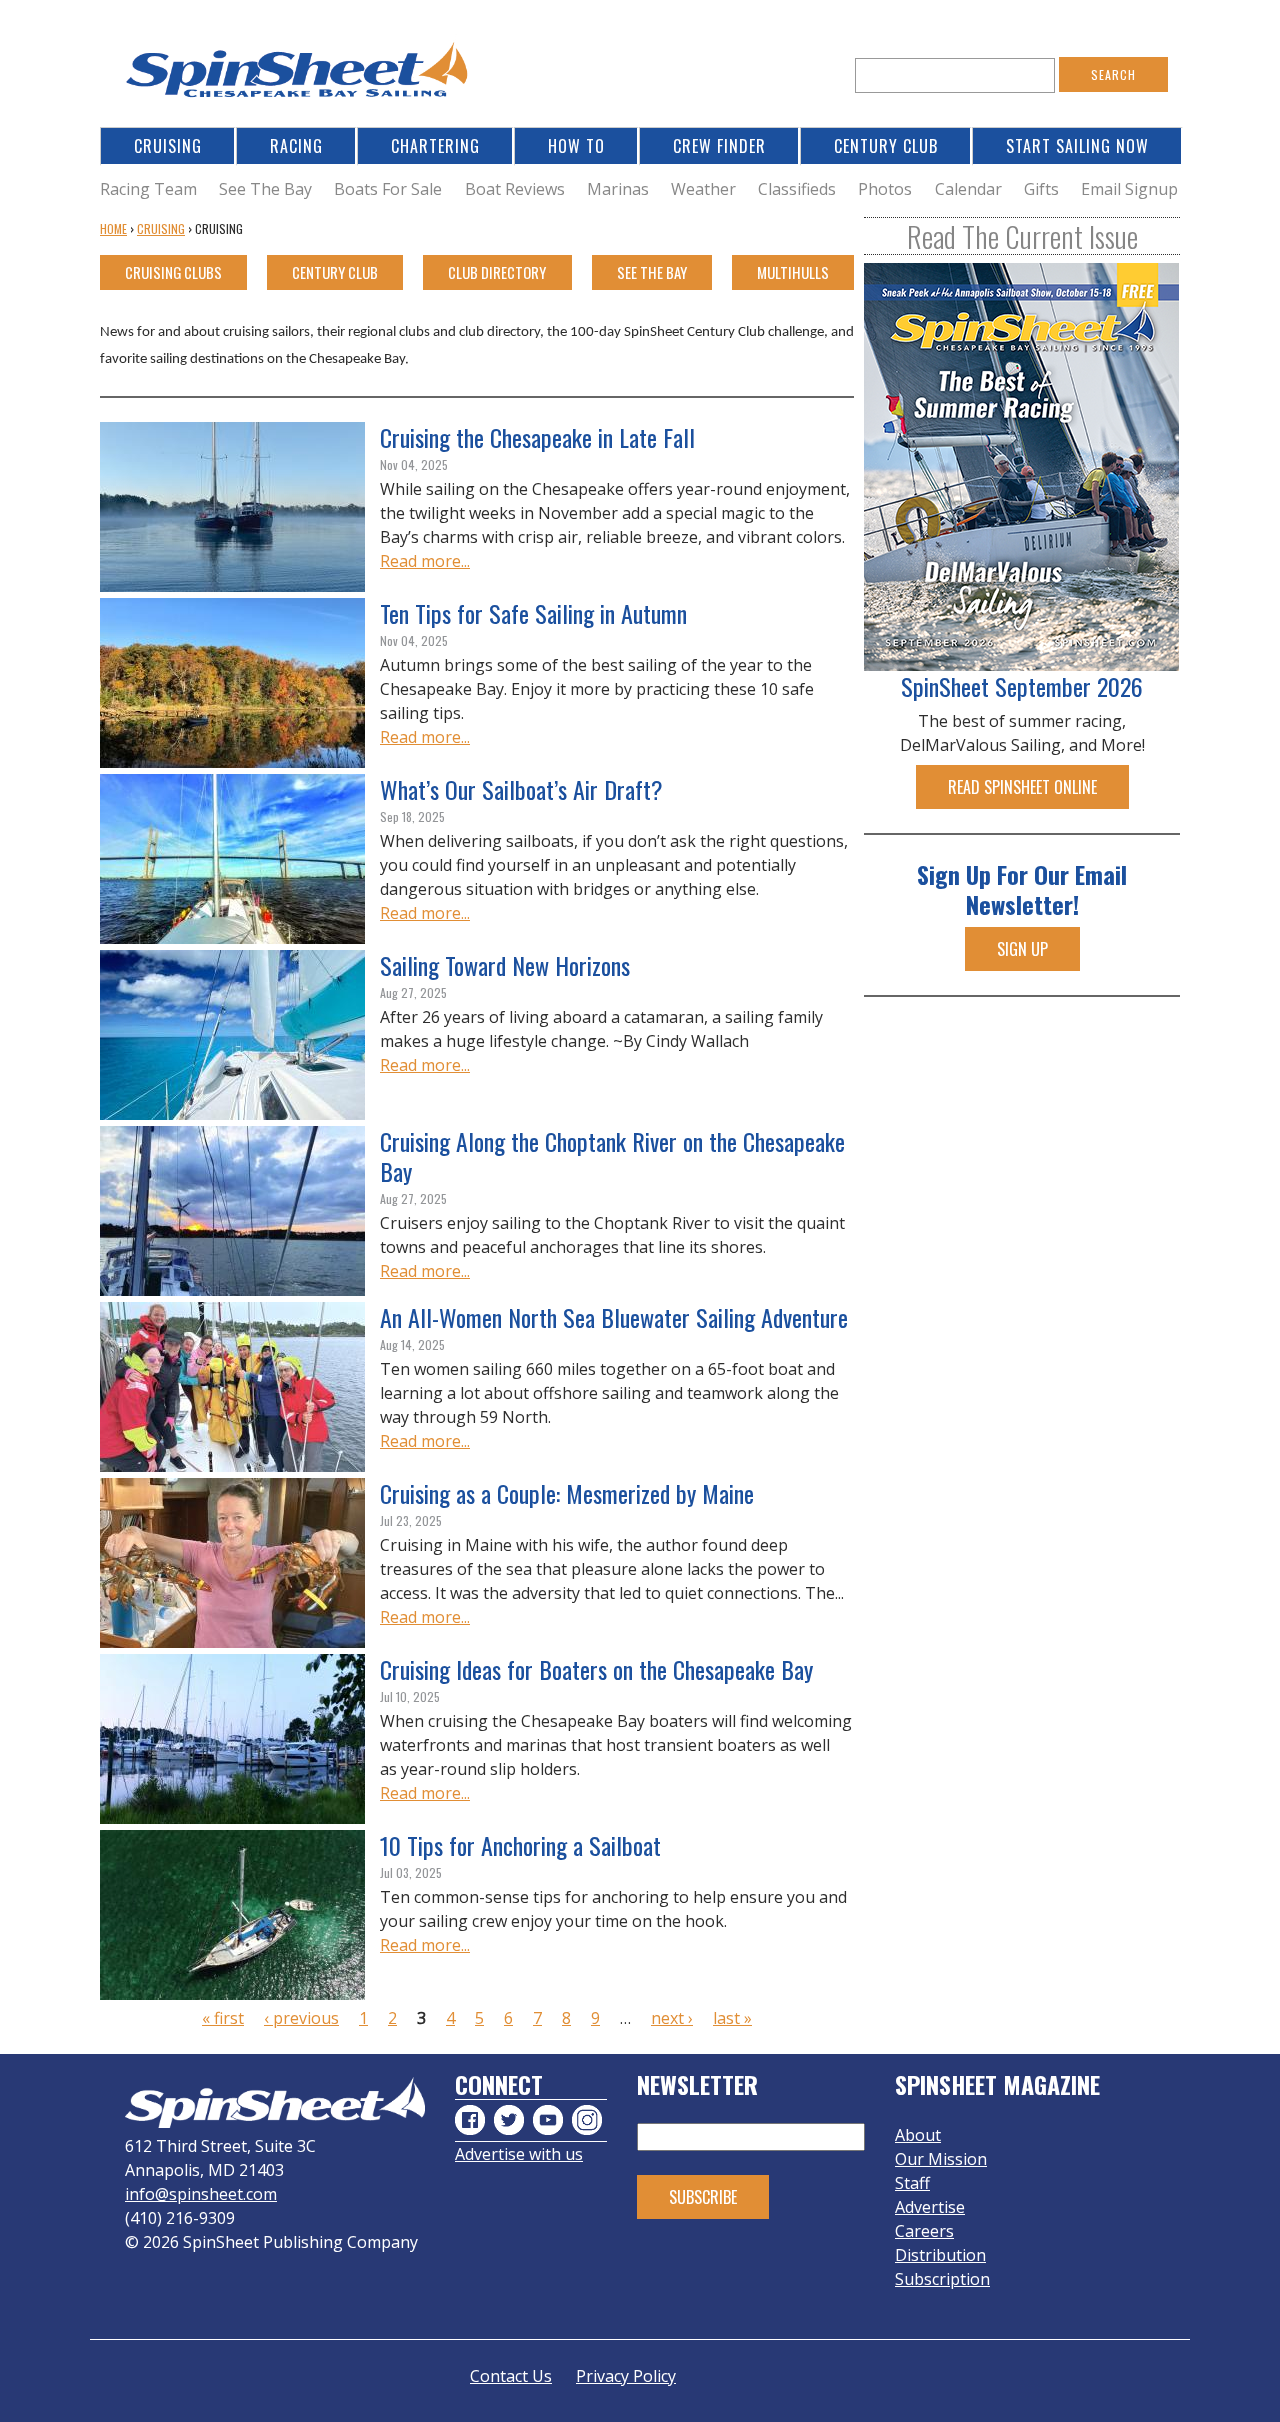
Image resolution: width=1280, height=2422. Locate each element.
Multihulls (793, 272)
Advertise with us (519, 2154)
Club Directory (497, 272)
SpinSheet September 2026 (1022, 686)
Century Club (886, 146)
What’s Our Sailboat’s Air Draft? (521, 789)
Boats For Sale (388, 189)
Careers (924, 2231)
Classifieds (797, 189)
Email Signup (1129, 189)
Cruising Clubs (173, 272)
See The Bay (265, 189)
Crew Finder (719, 146)
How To (576, 146)
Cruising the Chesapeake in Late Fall (537, 437)
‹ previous (301, 2018)
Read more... (425, 561)
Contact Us (511, 2376)
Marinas (618, 189)
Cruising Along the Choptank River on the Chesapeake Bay (612, 1156)
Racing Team (148, 189)
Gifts (1041, 189)
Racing (296, 146)
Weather (703, 189)
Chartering (435, 146)
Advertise (930, 2207)
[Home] (300, 75)
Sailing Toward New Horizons (505, 965)
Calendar (968, 189)
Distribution (940, 2255)
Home (113, 228)
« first (223, 2018)
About (918, 2135)
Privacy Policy (626, 2376)
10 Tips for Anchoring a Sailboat (520, 1845)
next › (672, 2018)
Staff (912, 2183)
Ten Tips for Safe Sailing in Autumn (533, 613)
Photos (885, 189)
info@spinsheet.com (201, 2194)
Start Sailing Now (1077, 146)
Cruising (168, 146)
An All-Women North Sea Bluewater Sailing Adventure (614, 1317)
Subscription (942, 2279)
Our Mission (941, 2159)
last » (732, 2018)
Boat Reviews (515, 189)
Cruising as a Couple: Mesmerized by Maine (567, 1493)
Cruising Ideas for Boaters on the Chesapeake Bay (596, 1669)
